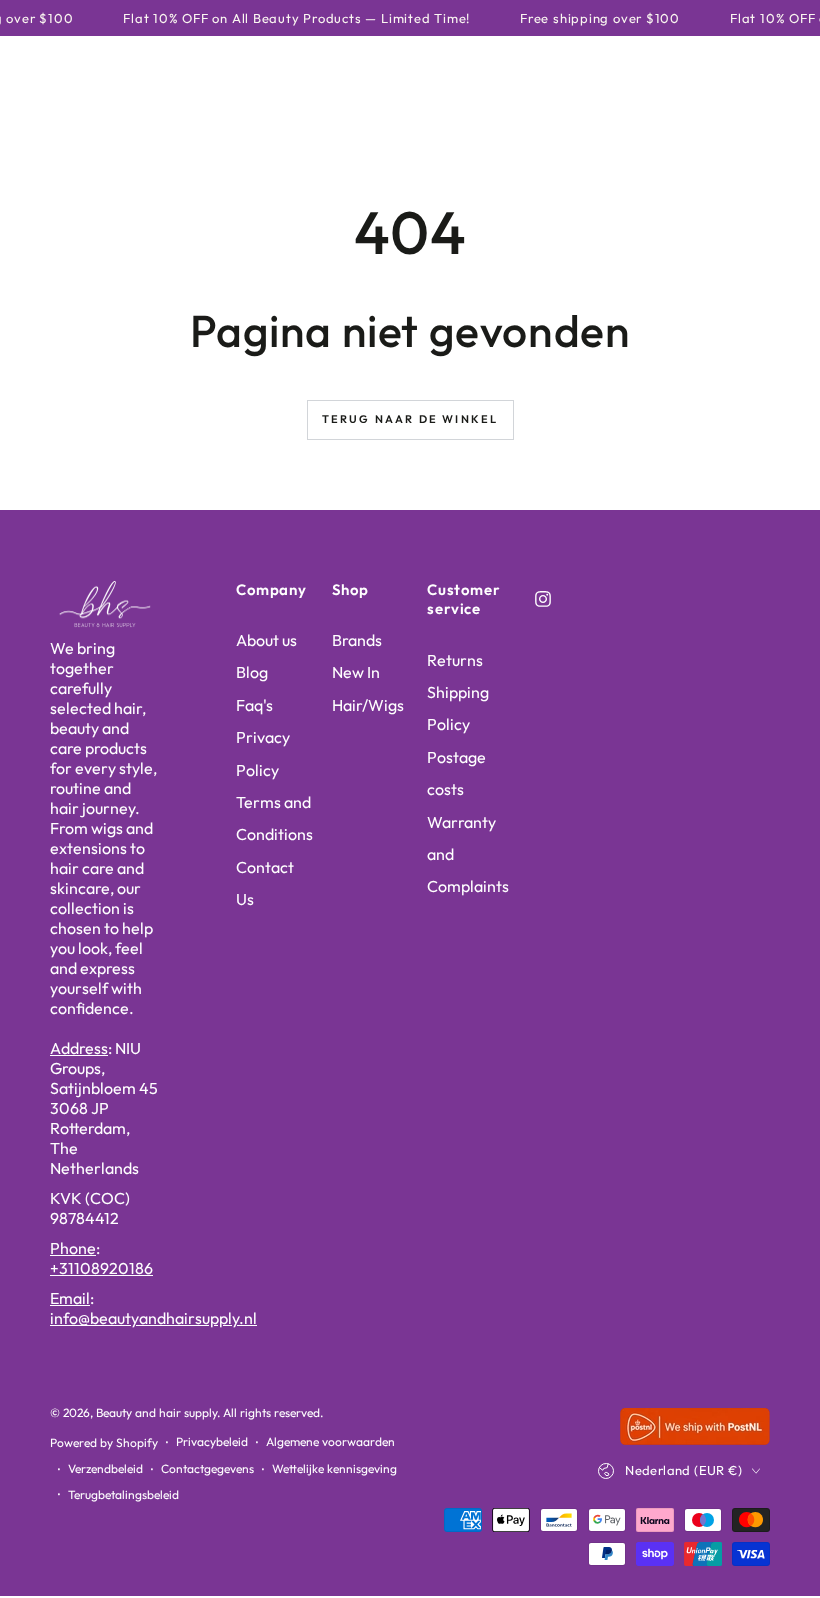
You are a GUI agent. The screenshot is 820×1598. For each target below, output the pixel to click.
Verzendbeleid (105, 1468)
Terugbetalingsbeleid (123, 1494)
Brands (357, 640)
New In (356, 672)
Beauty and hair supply (156, 1412)
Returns (455, 660)
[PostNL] (695, 1438)
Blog (252, 672)
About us (266, 640)
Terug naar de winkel (410, 419)
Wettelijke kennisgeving (334, 1468)
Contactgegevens (207, 1468)
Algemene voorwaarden (330, 1441)
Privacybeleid (212, 1441)
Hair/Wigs (368, 705)
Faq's (254, 705)
